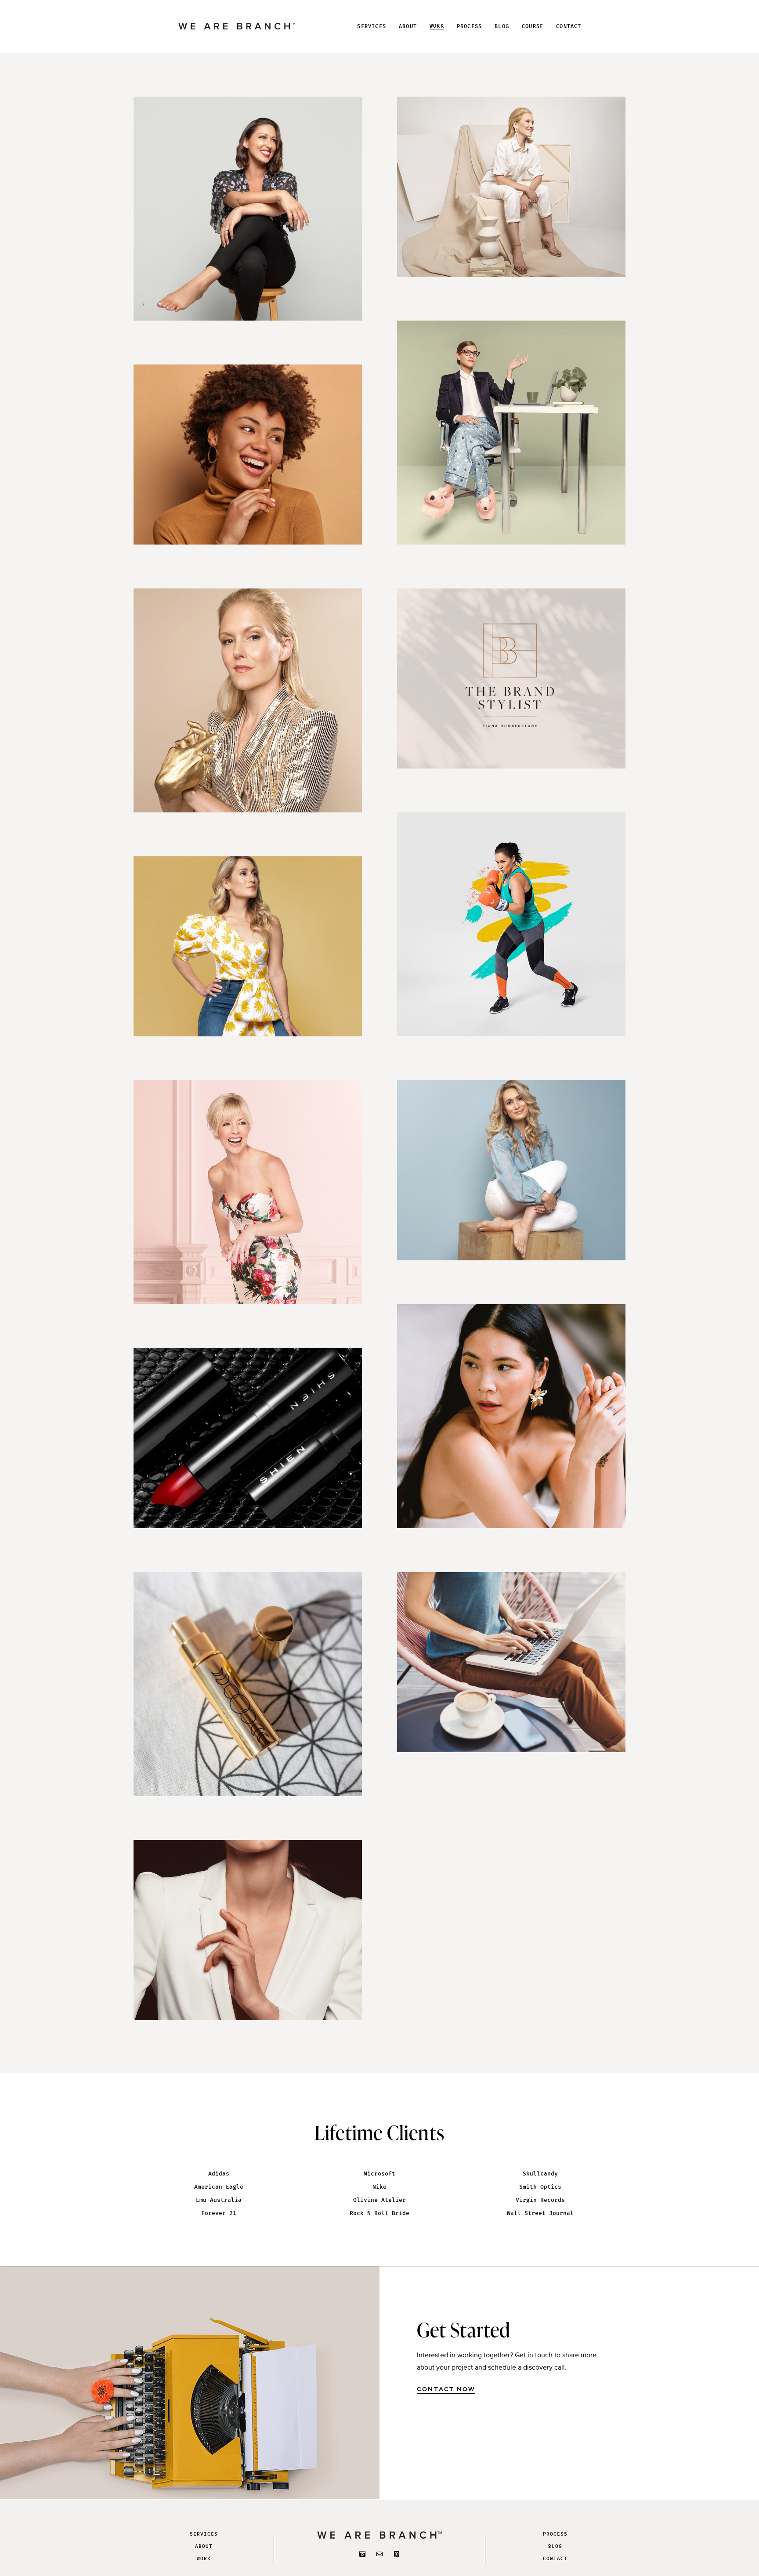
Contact (555, 2559)
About (204, 2546)
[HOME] (237, 26)
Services (204, 2534)
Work (204, 2559)
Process (555, 2534)
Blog (555, 2546)
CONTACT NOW (446, 2390)
